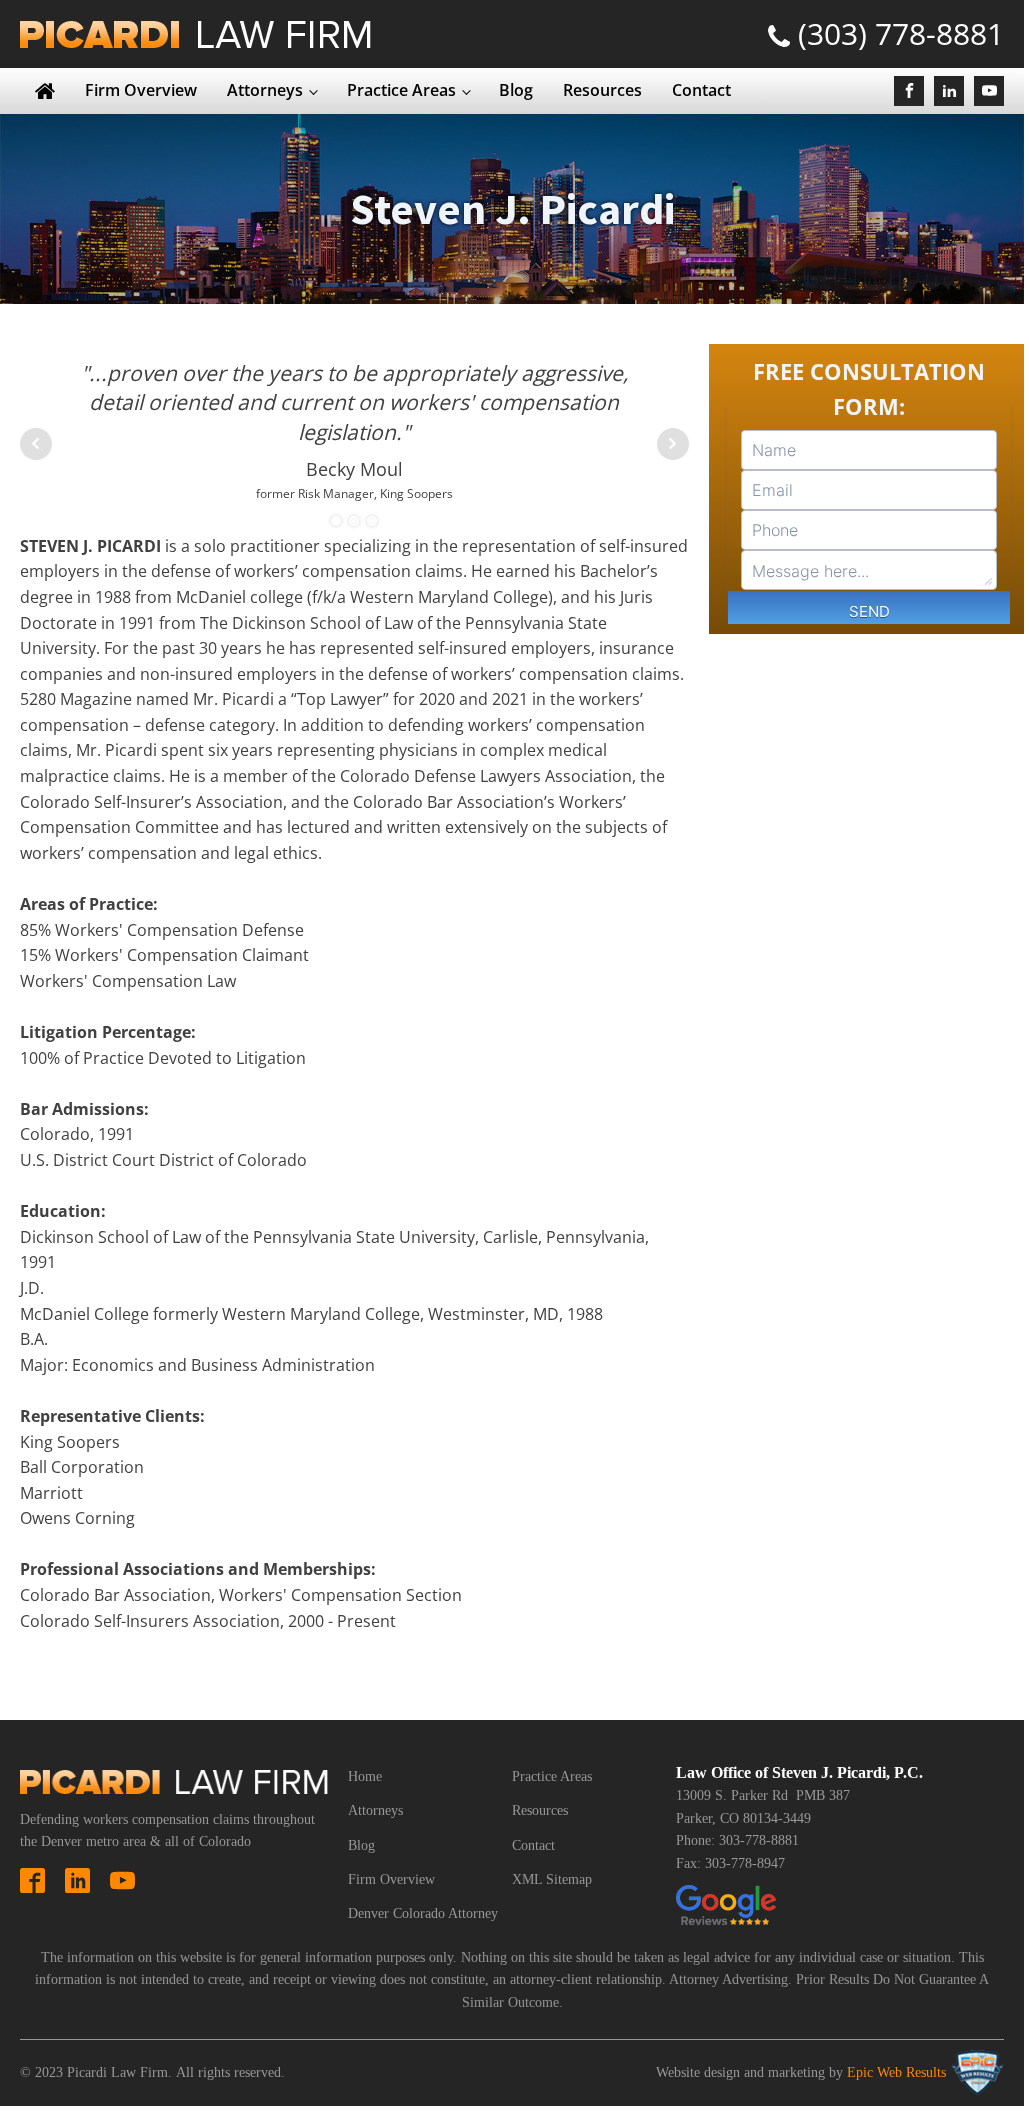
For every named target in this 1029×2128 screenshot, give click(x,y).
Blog (516, 90)
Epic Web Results (896, 2072)
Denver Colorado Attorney (423, 1913)
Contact (701, 90)
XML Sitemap (552, 1879)
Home (365, 1776)
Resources (602, 90)
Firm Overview (141, 90)
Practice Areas (401, 90)
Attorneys (265, 90)
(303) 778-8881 (901, 33)
